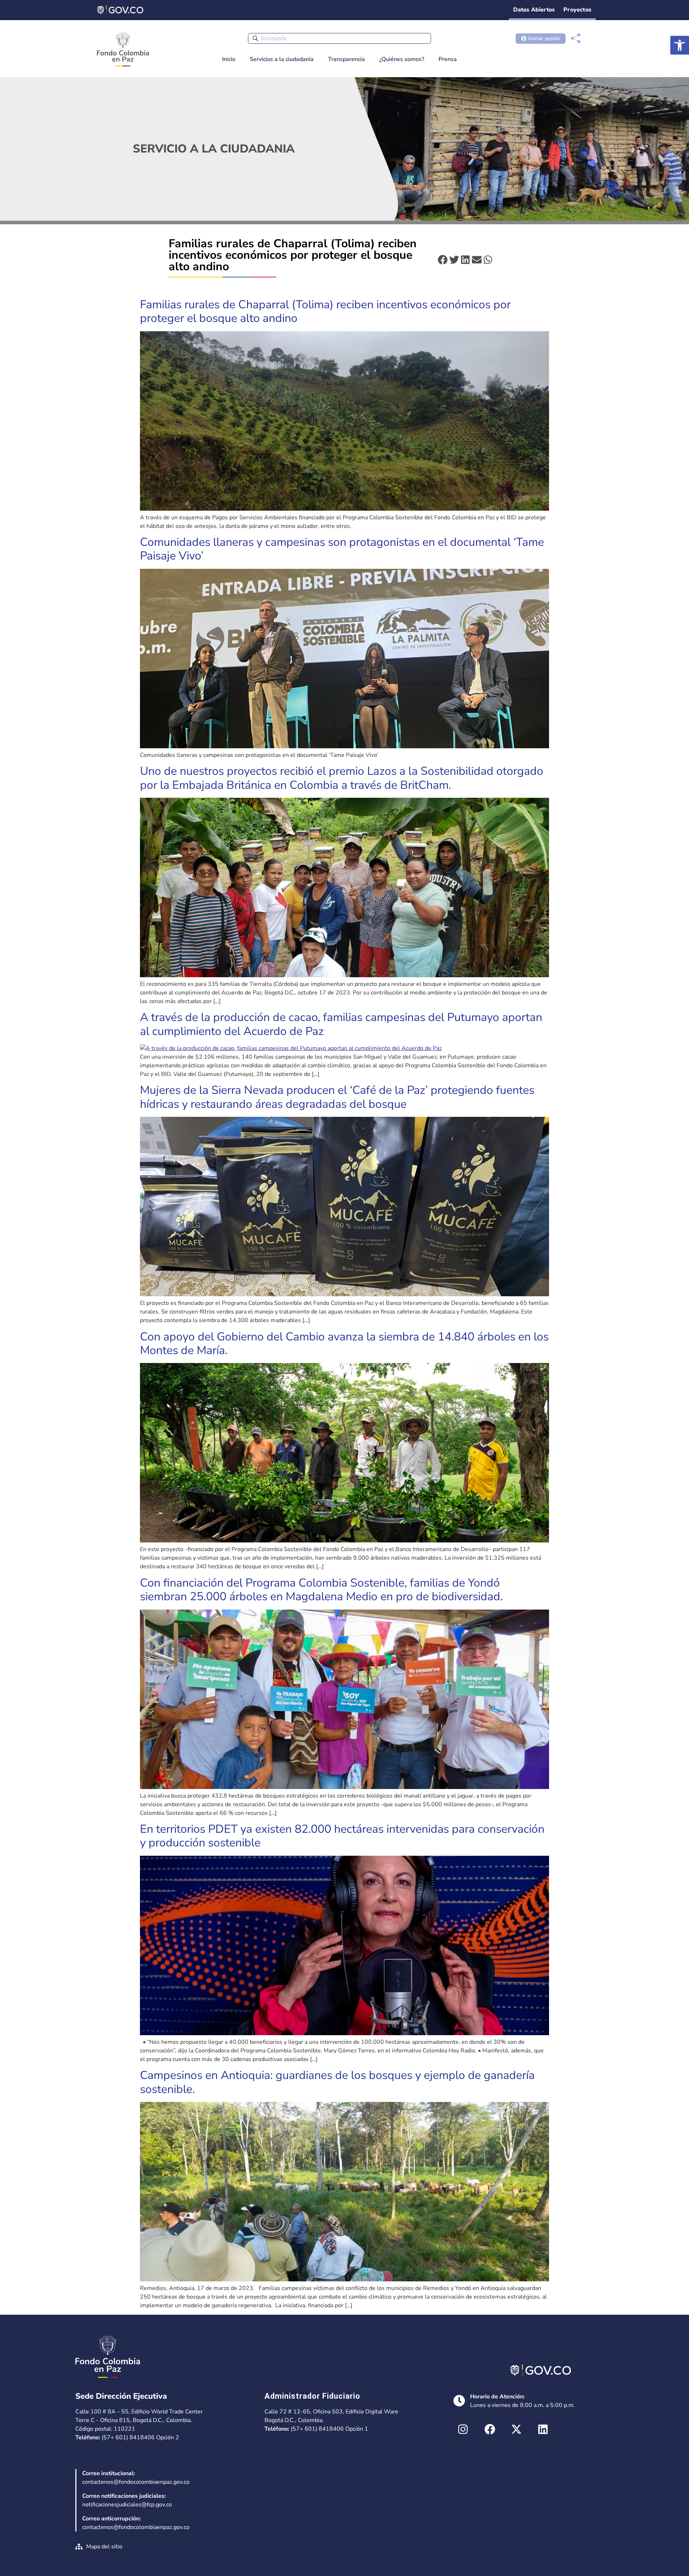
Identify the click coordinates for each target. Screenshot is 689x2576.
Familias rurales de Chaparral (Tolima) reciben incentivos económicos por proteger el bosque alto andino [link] (325, 311)
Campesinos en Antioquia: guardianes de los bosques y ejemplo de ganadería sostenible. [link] (337, 2082)
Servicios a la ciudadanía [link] (282, 59)
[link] (680, 45)
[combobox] (339, 38)
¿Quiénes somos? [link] (402, 59)
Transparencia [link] (346, 59)
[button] (443, 260)
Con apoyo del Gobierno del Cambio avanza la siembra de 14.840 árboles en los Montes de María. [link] (344, 1343)
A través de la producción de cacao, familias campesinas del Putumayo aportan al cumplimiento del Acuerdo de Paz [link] (341, 1024)
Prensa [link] (448, 59)
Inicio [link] (229, 59)
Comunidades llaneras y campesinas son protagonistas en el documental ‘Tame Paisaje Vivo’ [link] (342, 549)
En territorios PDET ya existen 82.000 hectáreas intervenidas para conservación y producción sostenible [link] (342, 1836)
